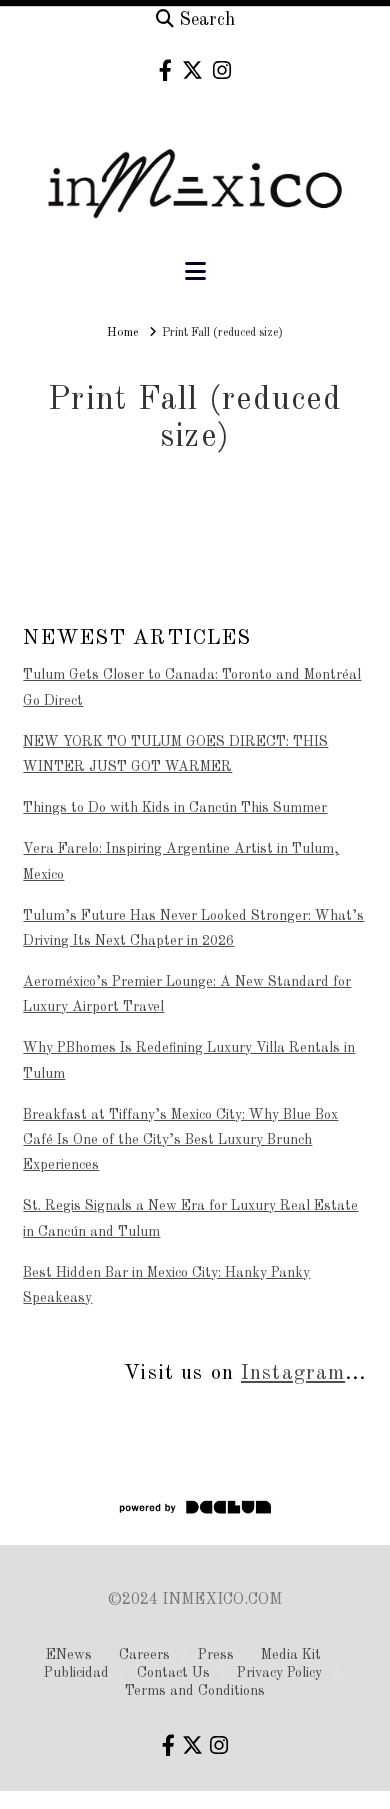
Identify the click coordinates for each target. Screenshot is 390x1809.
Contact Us (173, 1673)
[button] (195, 272)
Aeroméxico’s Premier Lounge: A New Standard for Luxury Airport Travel (187, 994)
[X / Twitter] (192, 70)
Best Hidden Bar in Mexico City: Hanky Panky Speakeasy (166, 1285)
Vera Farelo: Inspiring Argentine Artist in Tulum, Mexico (181, 861)
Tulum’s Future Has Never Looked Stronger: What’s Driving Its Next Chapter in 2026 (193, 928)
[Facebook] (165, 70)
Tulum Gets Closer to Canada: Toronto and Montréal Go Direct (192, 687)
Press (216, 1655)
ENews (69, 1655)
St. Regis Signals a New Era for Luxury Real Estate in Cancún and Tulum (190, 1218)
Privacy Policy (279, 1673)
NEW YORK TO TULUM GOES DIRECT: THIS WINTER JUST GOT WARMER (175, 754)
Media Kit (291, 1655)
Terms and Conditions (195, 1691)
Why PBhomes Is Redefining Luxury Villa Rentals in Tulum (189, 1060)
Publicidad (76, 1673)
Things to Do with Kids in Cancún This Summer (175, 808)
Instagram (293, 1373)
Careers (144, 1655)
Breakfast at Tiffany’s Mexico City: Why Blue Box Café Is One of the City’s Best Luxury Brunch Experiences (180, 1140)
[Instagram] (222, 70)
